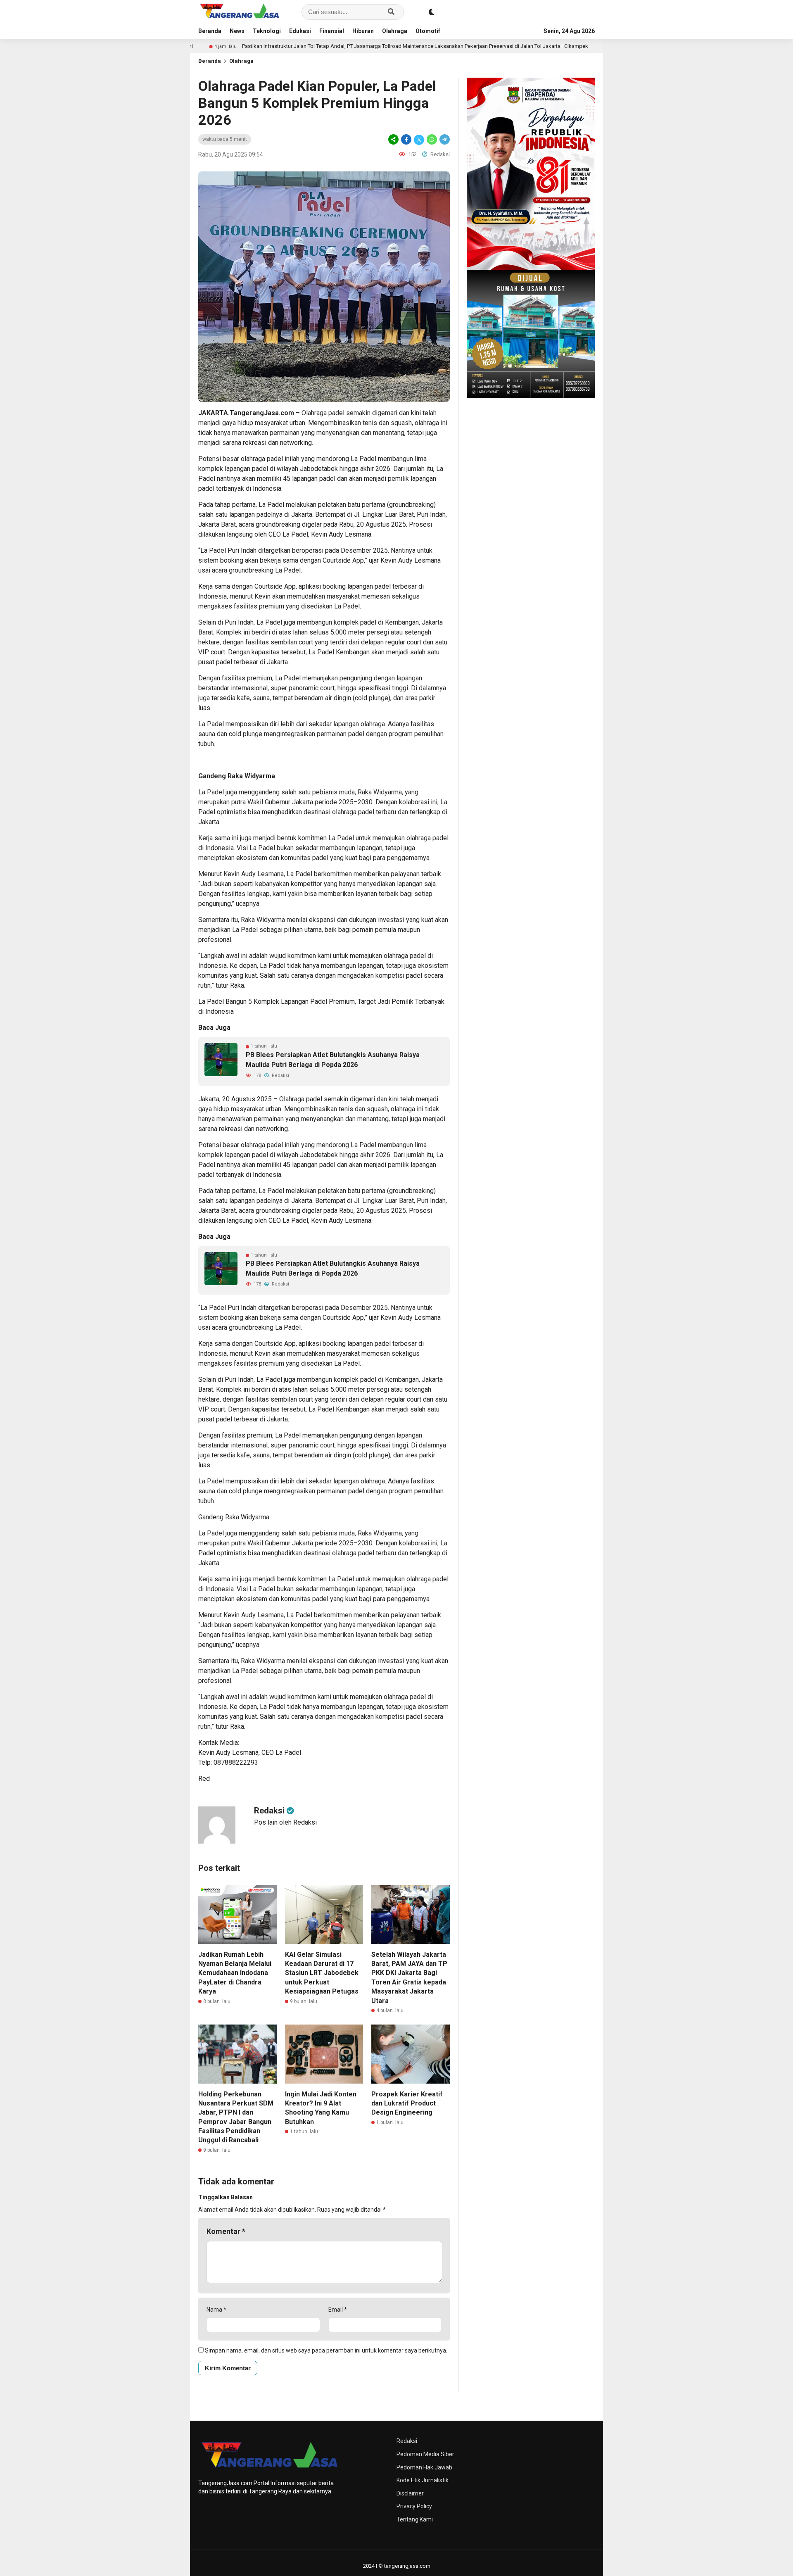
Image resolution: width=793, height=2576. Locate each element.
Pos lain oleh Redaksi (285, 1822)
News (237, 31)
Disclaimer (410, 2493)
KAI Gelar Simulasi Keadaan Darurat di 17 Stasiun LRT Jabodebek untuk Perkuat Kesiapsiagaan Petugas (322, 1973)
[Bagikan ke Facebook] (406, 139)
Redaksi (407, 2441)
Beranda (210, 31)
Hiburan (363, 31)
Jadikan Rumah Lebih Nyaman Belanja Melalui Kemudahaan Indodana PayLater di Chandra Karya (235, 1973)
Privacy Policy (414, 2506)
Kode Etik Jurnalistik (423, 2480)
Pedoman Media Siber (425, 2454)
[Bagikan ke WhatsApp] (432, 139)
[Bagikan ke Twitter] (419, 139)
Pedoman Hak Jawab (424, 2467)
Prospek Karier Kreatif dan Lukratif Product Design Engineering (407, 2103)
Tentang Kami (415, 2519)
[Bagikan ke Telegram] (444, 139)
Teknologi (267, 31)
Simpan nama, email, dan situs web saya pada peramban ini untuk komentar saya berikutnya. (326, 2350)
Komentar (226, 2231)
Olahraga (395, 31)
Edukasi (300, 31)
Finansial (332, 31)
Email (338, 2310)
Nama (216, 2310)
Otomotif (428, 31)
